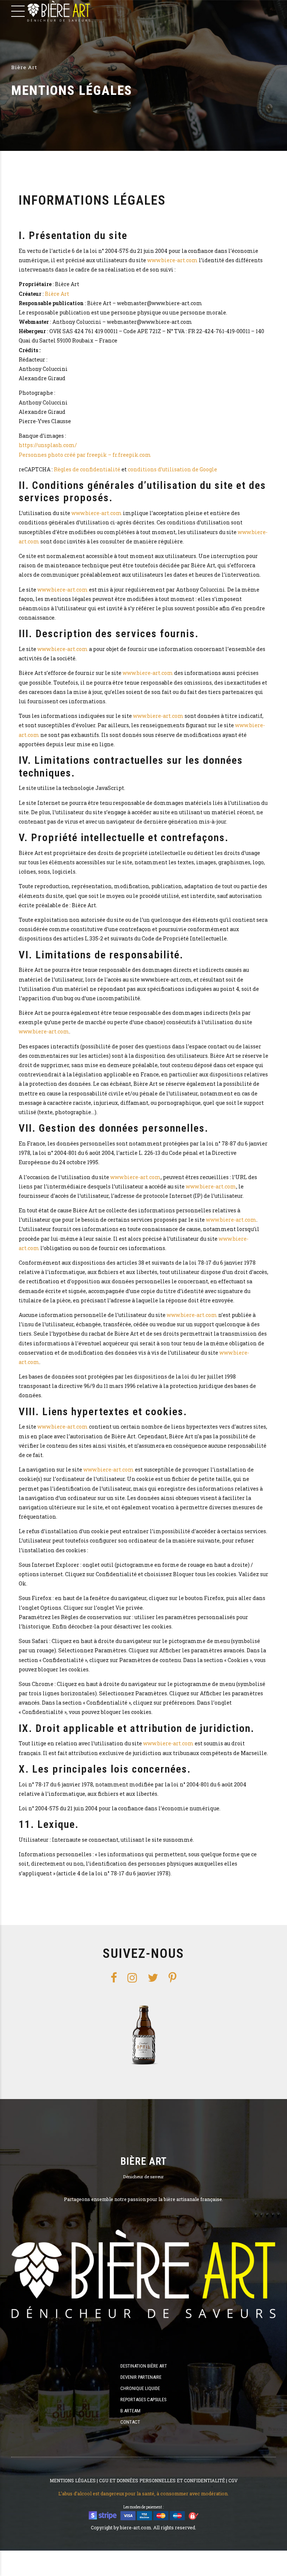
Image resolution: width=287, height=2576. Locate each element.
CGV (233, 2480)
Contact (130, 2422)
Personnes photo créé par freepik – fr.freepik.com (85, 455)
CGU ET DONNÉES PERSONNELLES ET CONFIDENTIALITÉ (162, 2480)
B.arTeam (130, 2411)
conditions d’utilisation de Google (172, 469)
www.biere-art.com (172, 260)
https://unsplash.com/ (48, 445)
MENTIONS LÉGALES (73, 2480)
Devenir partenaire (141, 2377)
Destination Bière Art (144, 2366)
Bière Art (57, 294)
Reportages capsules (143, 2400)
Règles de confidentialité (87, 469)
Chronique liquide (140, 2388)
